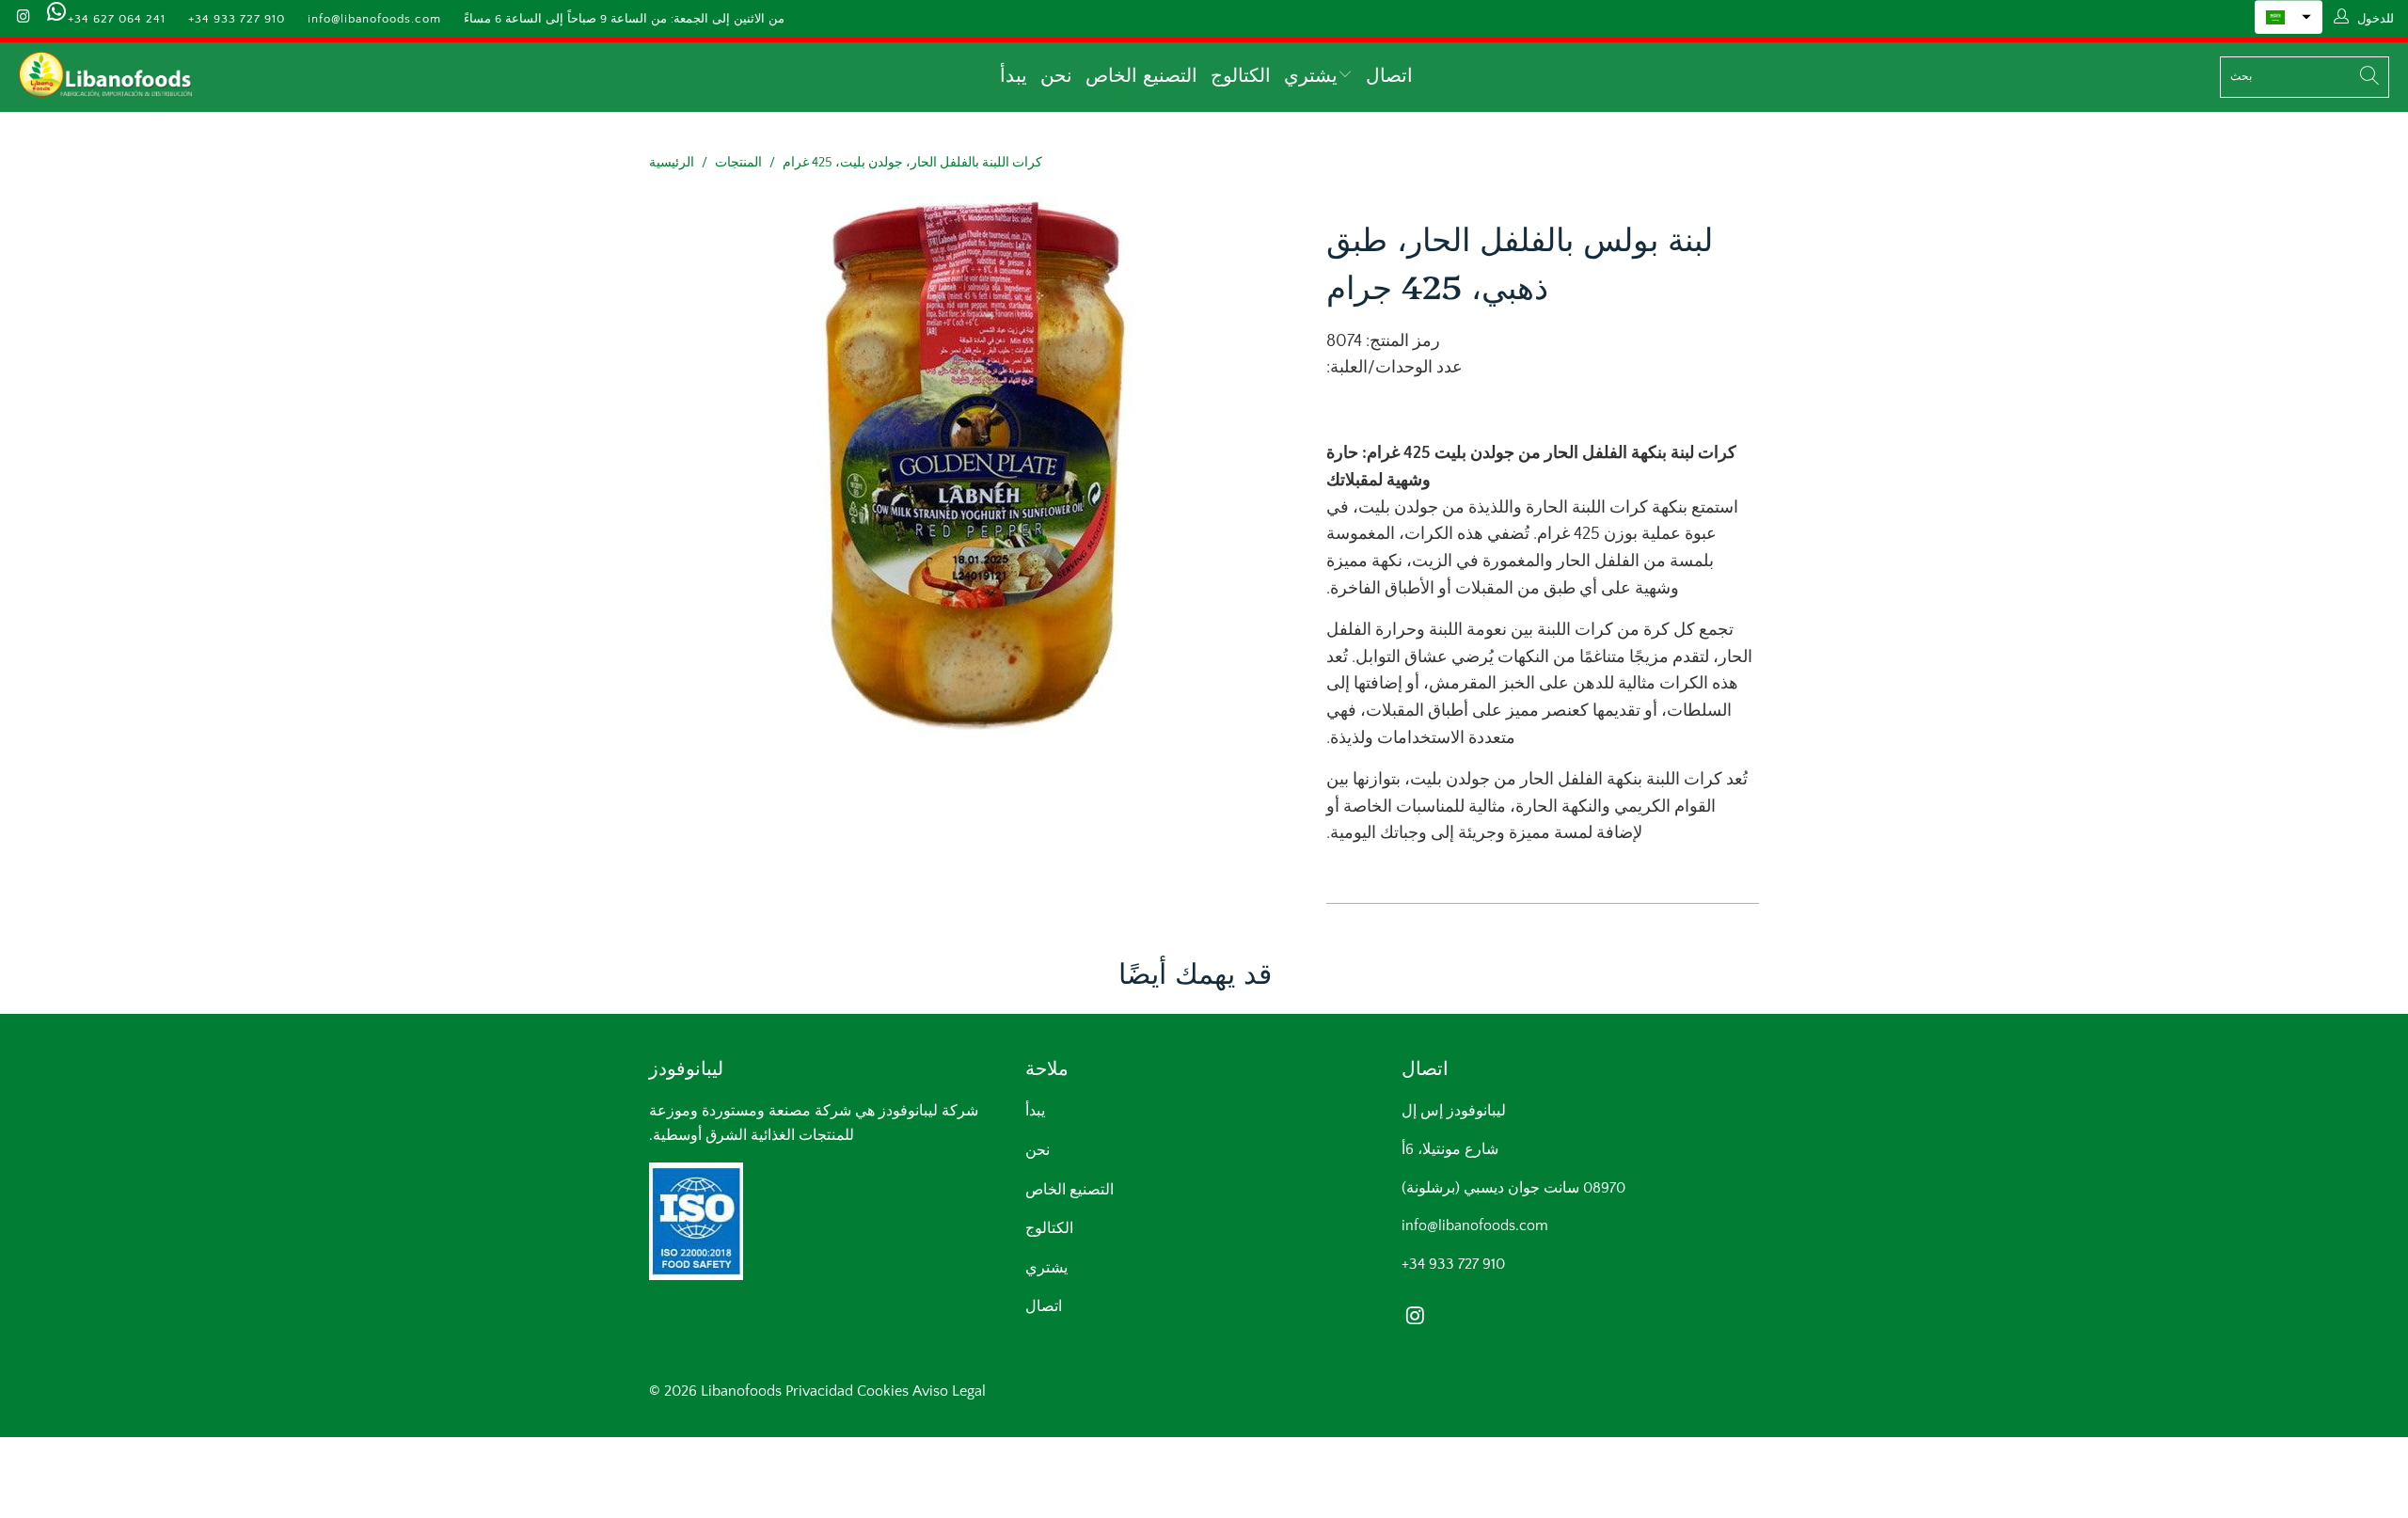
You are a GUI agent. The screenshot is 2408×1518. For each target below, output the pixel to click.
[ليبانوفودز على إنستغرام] (23, 19)
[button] (2289, 17)
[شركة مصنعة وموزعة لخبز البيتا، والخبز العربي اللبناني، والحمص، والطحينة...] (106, 77)
